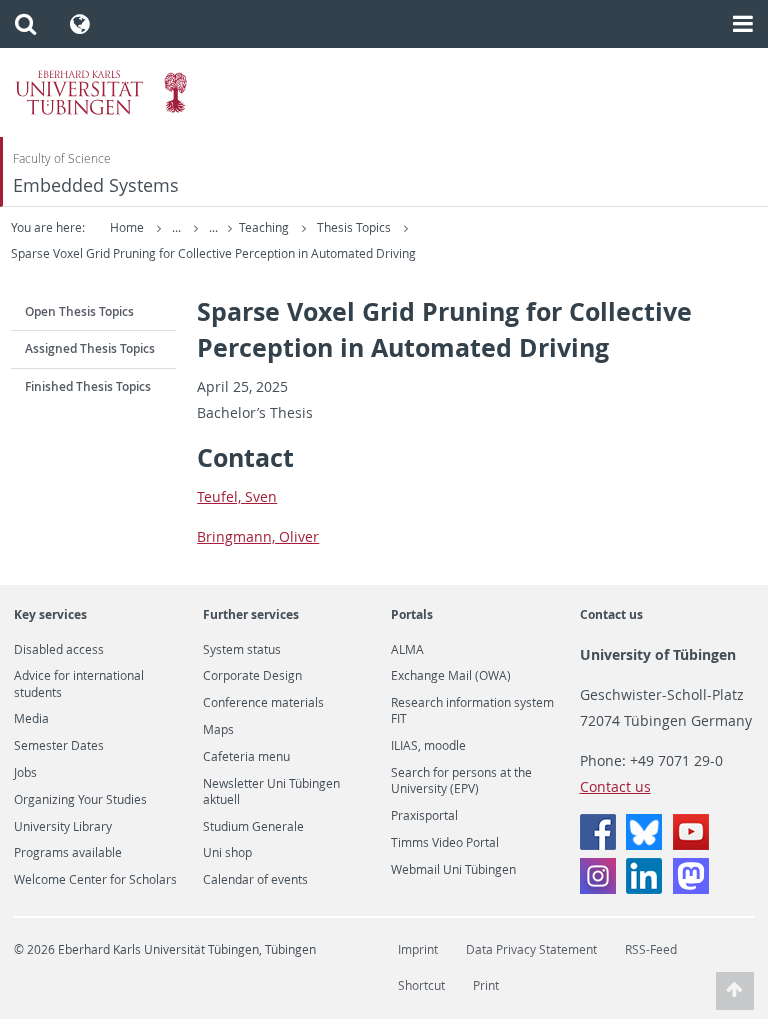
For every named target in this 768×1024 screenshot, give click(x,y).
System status (242, 650)
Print (486, 985)
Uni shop (227, 853)
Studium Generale (253, 827)
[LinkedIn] (644, 888)
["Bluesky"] (644, 844)
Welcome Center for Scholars (95, 880)
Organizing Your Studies (80, 800)
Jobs (25, 773)
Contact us (611, 614)
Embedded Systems (96, 185)
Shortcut (421, 985)
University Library (63, 827)
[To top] (735, 991)
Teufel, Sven (237, 496)
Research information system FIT (472, 711)
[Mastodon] (691, 888)
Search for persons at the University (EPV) (461, 781)
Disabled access (59, 650)
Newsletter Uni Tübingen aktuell (271, 792)
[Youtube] (691, 844)
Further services (251, 614)
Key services (50, 614)
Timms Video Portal (445, 843)
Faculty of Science (62, 158)
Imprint (418, 949)
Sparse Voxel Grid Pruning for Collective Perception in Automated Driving (213, 253)
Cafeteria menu (246, 757)
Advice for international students (79, 684)
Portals (412, 614)
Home (127, 227)
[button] (25, 24)
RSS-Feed (651, 949)
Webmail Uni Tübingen (453, 870)
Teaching (265, 227)
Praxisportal (424, 816)
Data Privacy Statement (531, 949)
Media (31, 719)
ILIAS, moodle (428, 746)
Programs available (68, 853)
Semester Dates (59, 746)
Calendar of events (255, 880)
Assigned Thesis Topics (90, 348)
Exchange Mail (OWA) (451, 676)
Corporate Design (252, 676)
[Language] (80, 24)
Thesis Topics (355, 227)
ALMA (407, 650)
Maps (218, 730)
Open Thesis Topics (79, 311)
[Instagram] (598, 888)
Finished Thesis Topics (88, 386)
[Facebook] (598, 844)
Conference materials (263, 703)
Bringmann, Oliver (258, 536)
